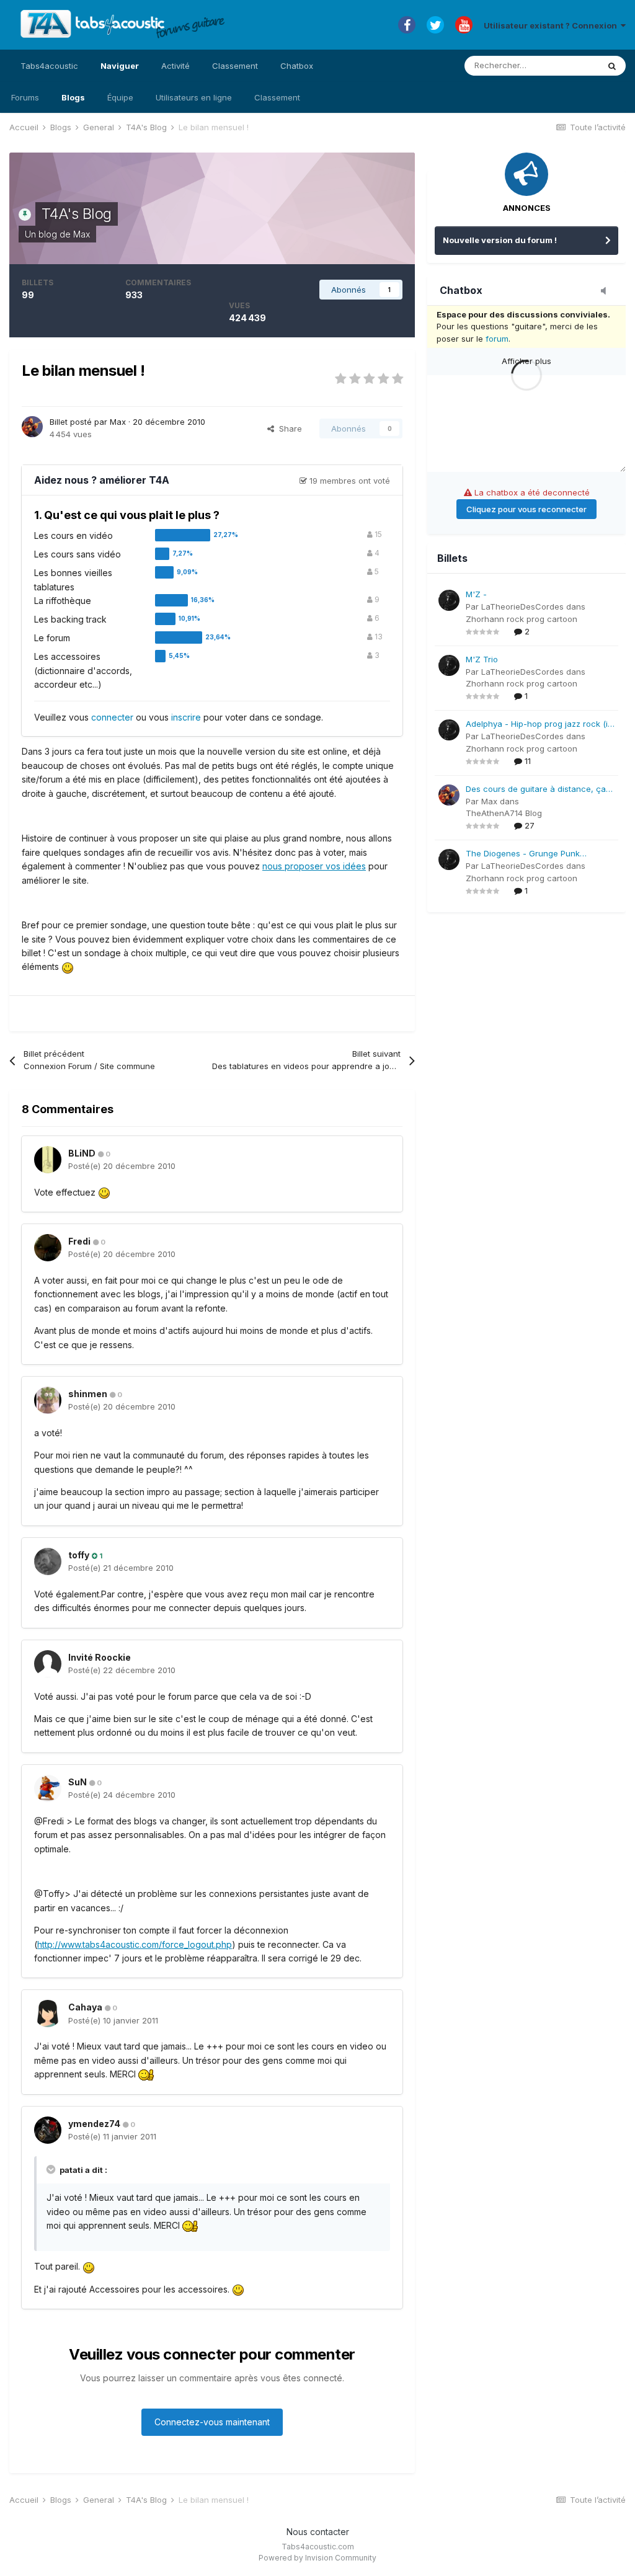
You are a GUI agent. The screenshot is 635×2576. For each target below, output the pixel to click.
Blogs (73, 97)
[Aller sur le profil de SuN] (48, 1788)
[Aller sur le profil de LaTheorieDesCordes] (449, 600)
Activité (175, 66)
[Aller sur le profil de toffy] (48, 1561)
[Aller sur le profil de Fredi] (48, 1248)
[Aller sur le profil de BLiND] (48, 1160)
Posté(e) (122, 1166)
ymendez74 (94, 2124)
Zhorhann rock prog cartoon (522, 619)
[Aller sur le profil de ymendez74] (48, 2130)
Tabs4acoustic (49, 66)
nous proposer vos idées (314, 866)
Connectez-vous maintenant (212, 2422)
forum (497, 339)
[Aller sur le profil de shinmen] (48, 1400)
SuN (78, 1782)
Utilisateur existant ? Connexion (552, 25)
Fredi (79, 1241)
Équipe (120, 97)
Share (288, 429)
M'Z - (476, 594)
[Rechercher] (612, 66)
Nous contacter (318, 2532)
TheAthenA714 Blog (504, 813)
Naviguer (120, 66)
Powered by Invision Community (317, 2558)
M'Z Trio (482, 659)
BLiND (82, 1153)
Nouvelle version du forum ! (500, 240)
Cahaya (85, 2007)
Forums (25, 97)
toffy (79, 1555)
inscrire (186, 717)
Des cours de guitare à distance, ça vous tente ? (536, 790)
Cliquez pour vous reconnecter (526, 509)
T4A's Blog (77, 214)
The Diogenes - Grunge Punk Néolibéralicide (523, 854)
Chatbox (297, 66)
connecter (112, 717)
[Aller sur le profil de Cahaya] (48, 2014)
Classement (277, 97)
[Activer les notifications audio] (607, 291)
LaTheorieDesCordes (522, 606)
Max (82, 234)
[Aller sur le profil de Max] (32, 427)
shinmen (88, 1394)
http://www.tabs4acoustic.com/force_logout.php (135, 1944)
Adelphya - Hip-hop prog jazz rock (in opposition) (539, 725)
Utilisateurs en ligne (194, 97)
